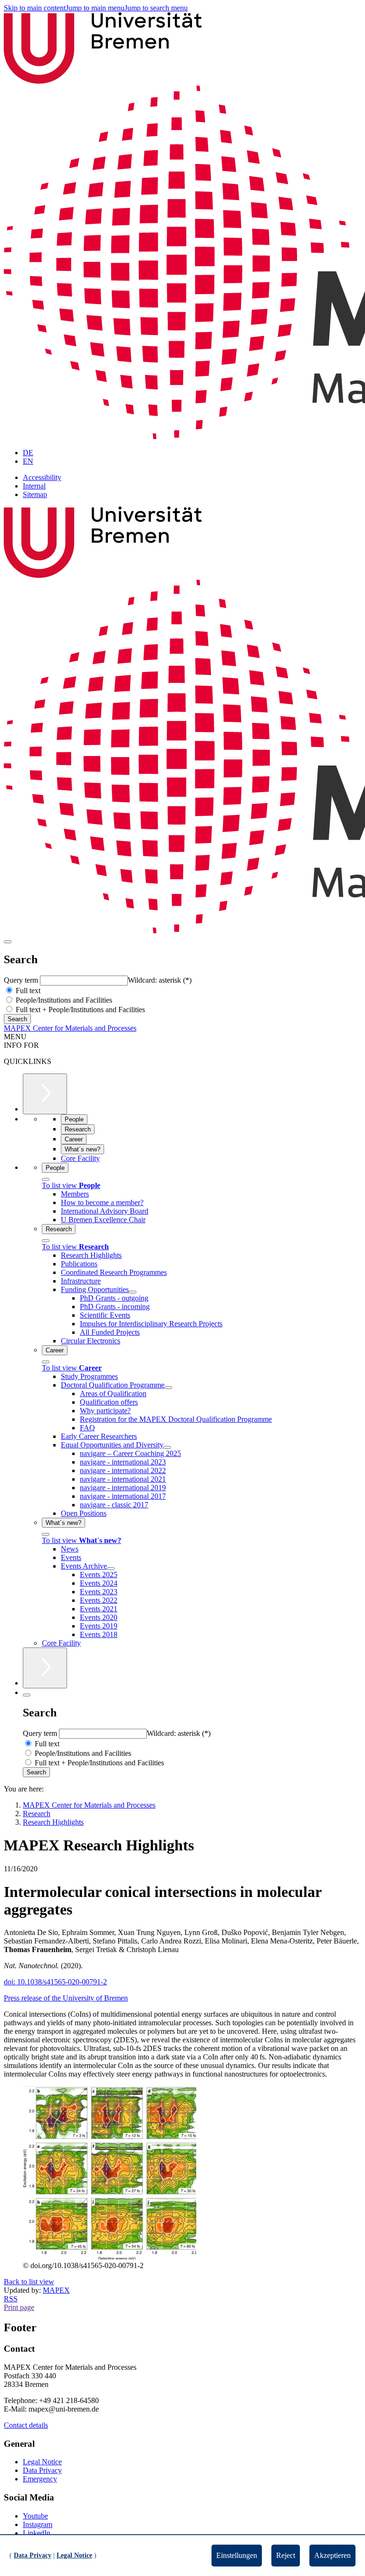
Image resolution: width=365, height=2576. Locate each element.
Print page (19, 2307)
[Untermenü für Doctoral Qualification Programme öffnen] (168, 1388)
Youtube (35, 2516)
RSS (11, 2299)
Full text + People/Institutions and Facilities (79, 1010)
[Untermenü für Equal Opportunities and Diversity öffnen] (167, 1447)
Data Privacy (42, 2470)
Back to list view (29, 2282)
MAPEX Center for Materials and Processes (70, 1028)
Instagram (38, 2524)
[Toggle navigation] (8, 942)
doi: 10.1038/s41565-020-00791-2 (55, 1982)
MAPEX (56, 2290)
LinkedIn (37, 2533)
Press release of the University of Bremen (66, 1998)
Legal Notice (42, 2462)
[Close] (46, 1179)
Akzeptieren (332, 2555)
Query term (22, 980)
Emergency (40, 2479)
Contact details (26, 2425)
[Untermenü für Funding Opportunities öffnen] (133, 1292)
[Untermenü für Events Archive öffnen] (111, 1569)
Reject (286, 2555)
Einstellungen (237, 2555)
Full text (27, 991)
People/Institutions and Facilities (63, 1000)
